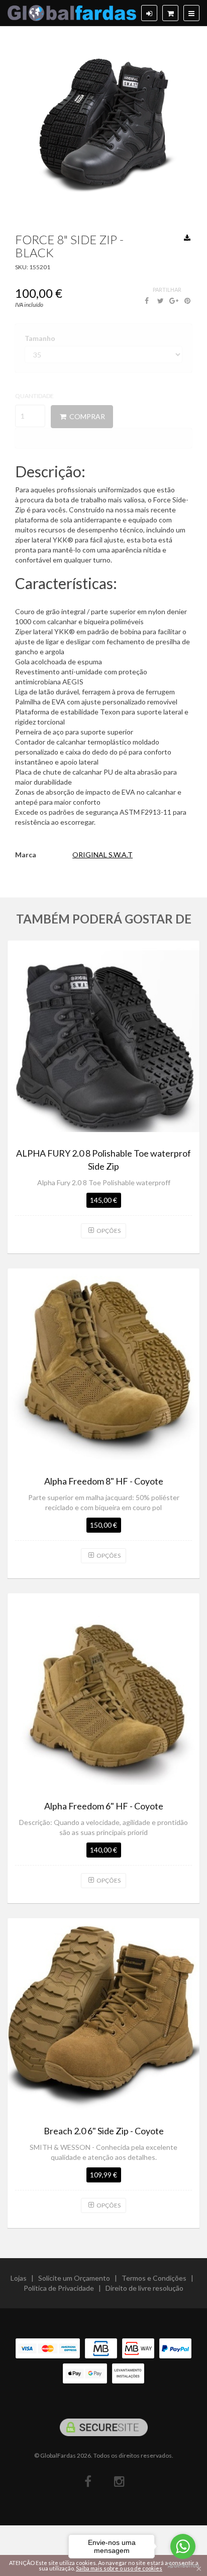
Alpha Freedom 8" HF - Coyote (104, 1481)
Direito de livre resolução (144, 2288)
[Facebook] (88, 2481)
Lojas (19, 2278)
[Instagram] (119, 2481)
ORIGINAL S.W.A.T (102, 855)
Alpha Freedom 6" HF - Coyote (104, 1806)
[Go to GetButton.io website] (183, 2566)
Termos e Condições (154, 2278)
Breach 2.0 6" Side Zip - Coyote (104, 2131)
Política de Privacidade (59, 2288)
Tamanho (40, 338)
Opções (108, 1231)
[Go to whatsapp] (183, 2546)
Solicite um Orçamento (74, 2278)
